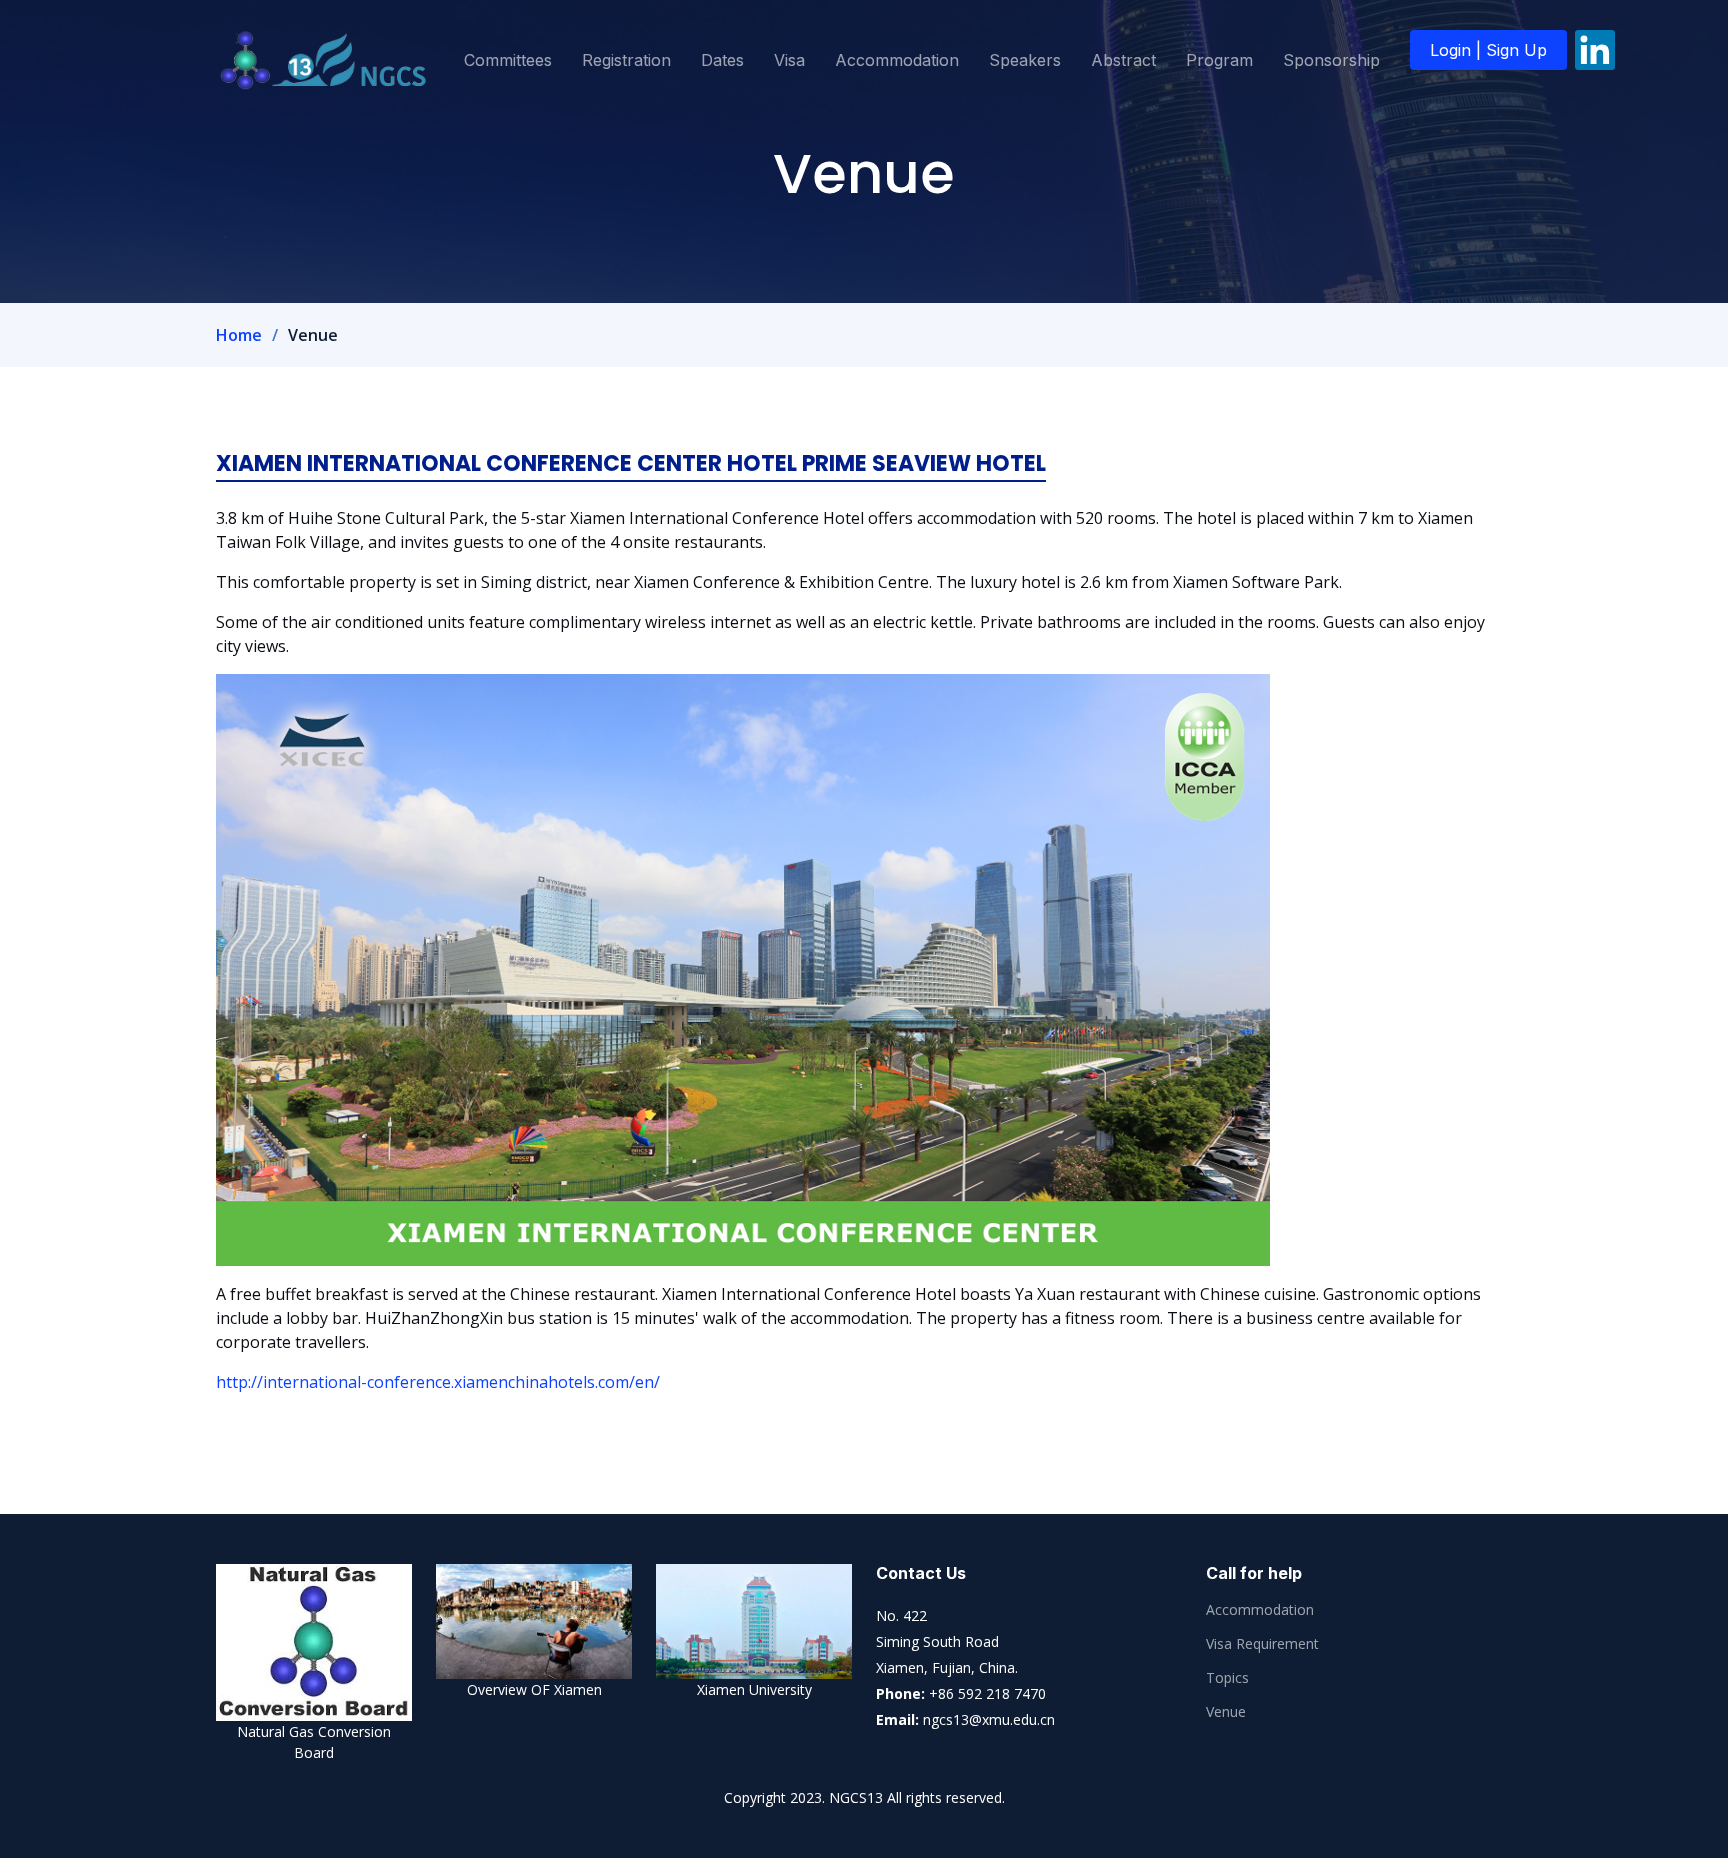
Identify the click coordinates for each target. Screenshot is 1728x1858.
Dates (722, 60)
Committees (508, 60)
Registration (626, 60)
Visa (789, 60)
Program (1219, 60)
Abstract (1123, 60)
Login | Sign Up (1488, 50)
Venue (1226, 1712)
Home (239, 335)
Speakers (1025, 60)
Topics (1227, 1678)
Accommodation (897, 60)
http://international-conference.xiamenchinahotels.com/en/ (438, 1382)
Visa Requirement (1262, 1644)
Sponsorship (1331, 60)
